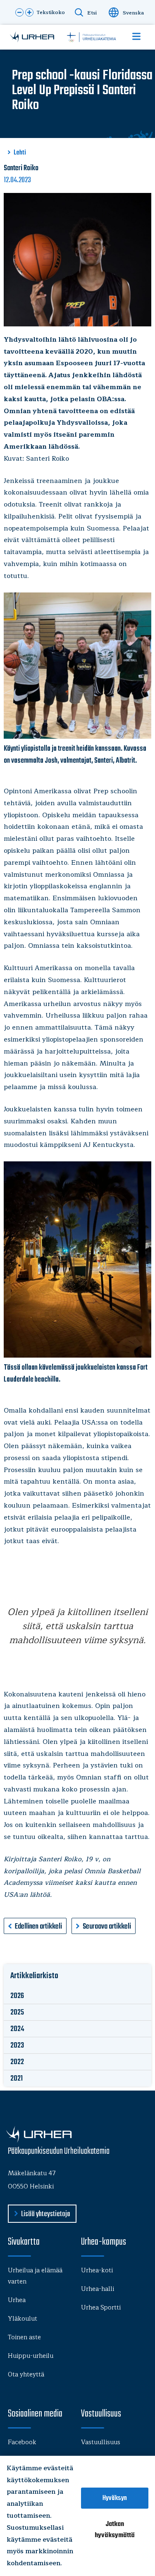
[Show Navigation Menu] (136, 36)
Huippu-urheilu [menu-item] (31, 2356)
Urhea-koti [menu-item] (97, 2270)
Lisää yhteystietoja (45, 2214)
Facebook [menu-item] (22, 2442)
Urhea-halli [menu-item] (98, 2289)
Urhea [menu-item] (17, 2300)
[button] (19, 12)
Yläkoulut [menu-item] (23, 2319)
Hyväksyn (115, 2498)
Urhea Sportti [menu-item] (101, 2308)
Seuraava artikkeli (107, 1927)
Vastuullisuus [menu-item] (101, 2442)
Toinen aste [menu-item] (24, 2337)
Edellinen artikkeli (38, 1927)
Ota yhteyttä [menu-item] (26, 2375)
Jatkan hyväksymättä (115, 2530)
